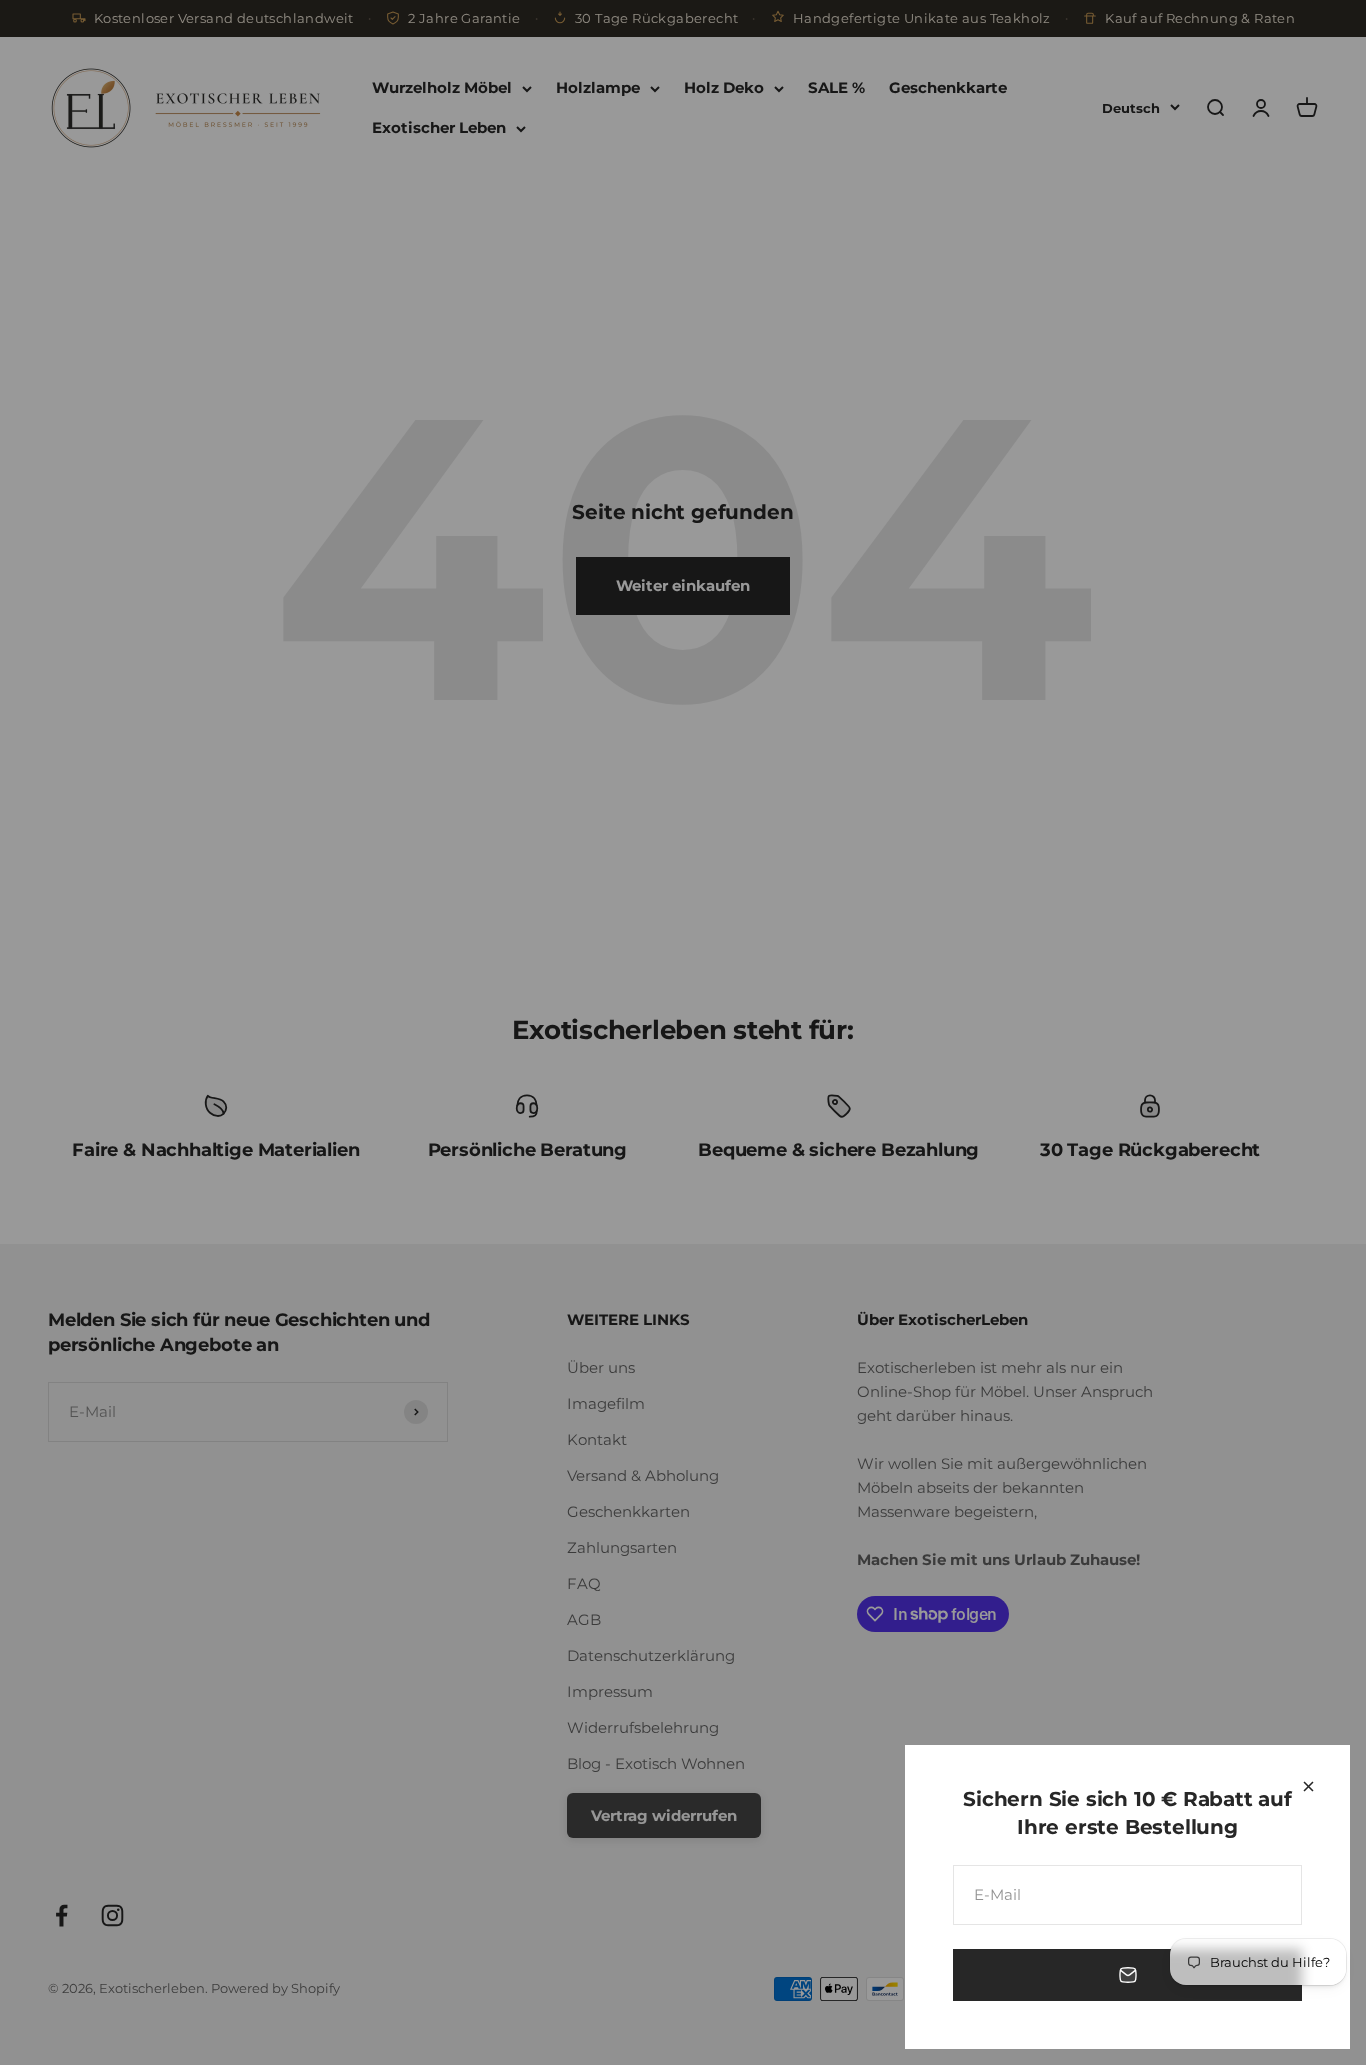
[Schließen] (1308, 1786)
